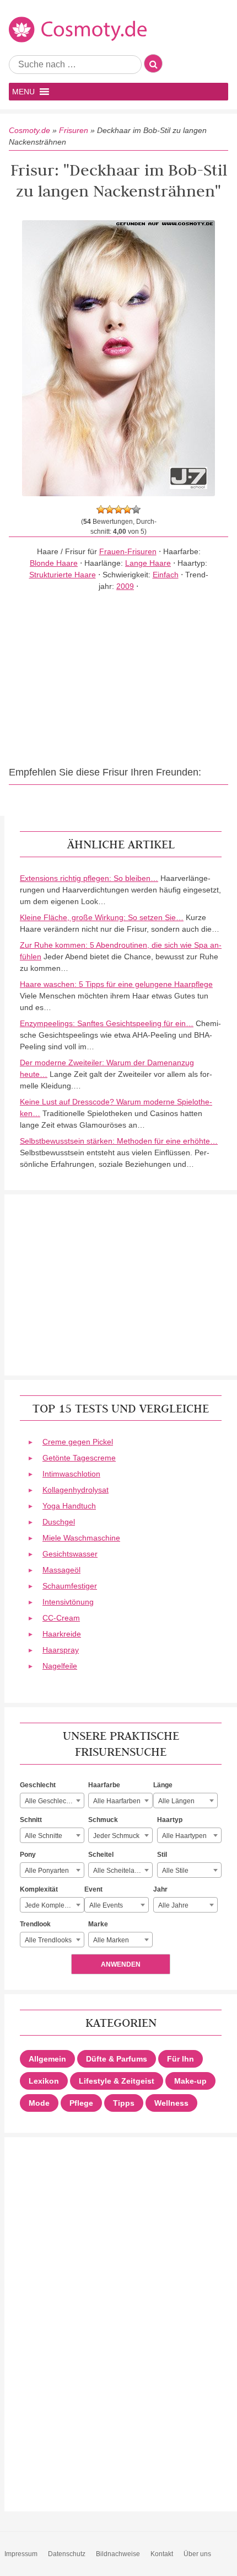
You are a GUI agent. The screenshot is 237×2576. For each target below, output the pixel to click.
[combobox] (52, 1800)
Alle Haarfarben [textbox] (117, 1801)
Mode (39, 2103)
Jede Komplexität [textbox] (51, 1905)
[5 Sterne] (136, 509)
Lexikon (44, 2081)
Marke (98, 1924)
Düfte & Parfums (117, 2059)
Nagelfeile (60, 1666)
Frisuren (74, 130)
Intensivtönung (68, 1602)
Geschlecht (38, 1785)
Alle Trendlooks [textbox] (48, 1940)
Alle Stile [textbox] (175, 1871)
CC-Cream (61, 1618)
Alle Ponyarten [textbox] (47, 1871)
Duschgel (59, 1522)
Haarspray (61, 1650)
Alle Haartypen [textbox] (184, 1836)
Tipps (124, 2103)
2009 (125, 586)
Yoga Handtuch (69, 1506)
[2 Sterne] (110, 509)
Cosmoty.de (29, 130)
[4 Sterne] (127, 509)
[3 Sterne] (118, 509)
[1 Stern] (101, 509)
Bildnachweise (118, 2554)
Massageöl (61, 1570)
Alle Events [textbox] (106, 1905)
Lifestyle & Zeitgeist (117, 2081)
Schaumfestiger (70, 1586)
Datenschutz (67, 2554)
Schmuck (103, 1820)
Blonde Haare (54, 563)
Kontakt (162, 2554)
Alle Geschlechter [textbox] (51, 1801)
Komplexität (39, 1889)
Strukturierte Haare (63, 575)
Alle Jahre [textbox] (173, 1905)
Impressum (21, 2554)
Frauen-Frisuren (128, 551)
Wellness (171, 2103)
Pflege (81, 2103)
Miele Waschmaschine (81, 1538)
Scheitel (101, 1855)
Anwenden (121, 1964)
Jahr (160, 1889)
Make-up (190, 2081)
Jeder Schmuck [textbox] (116, 1836)
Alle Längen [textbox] (176, 1801)
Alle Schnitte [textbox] (44, 1836)
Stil (162, 1855)
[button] (23, 92)
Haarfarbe (104, 1785)
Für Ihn (181, 2059)
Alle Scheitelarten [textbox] (120, 1871)
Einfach (166, 575)
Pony (28, 1855)
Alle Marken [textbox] (111, 1940)
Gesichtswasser (70, 1554)
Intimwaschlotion (71, 1474)
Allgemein (47, 2059)
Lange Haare (148, 563)
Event (93, 1889)
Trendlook (35, 1924)
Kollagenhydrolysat (76, 1490)
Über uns (197, 2554)
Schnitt (31, 1820)
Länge (163, 1785)
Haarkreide (62, 1634)
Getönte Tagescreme (79, 1458)
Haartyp (170, 1820)
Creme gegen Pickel (78, 1442)
